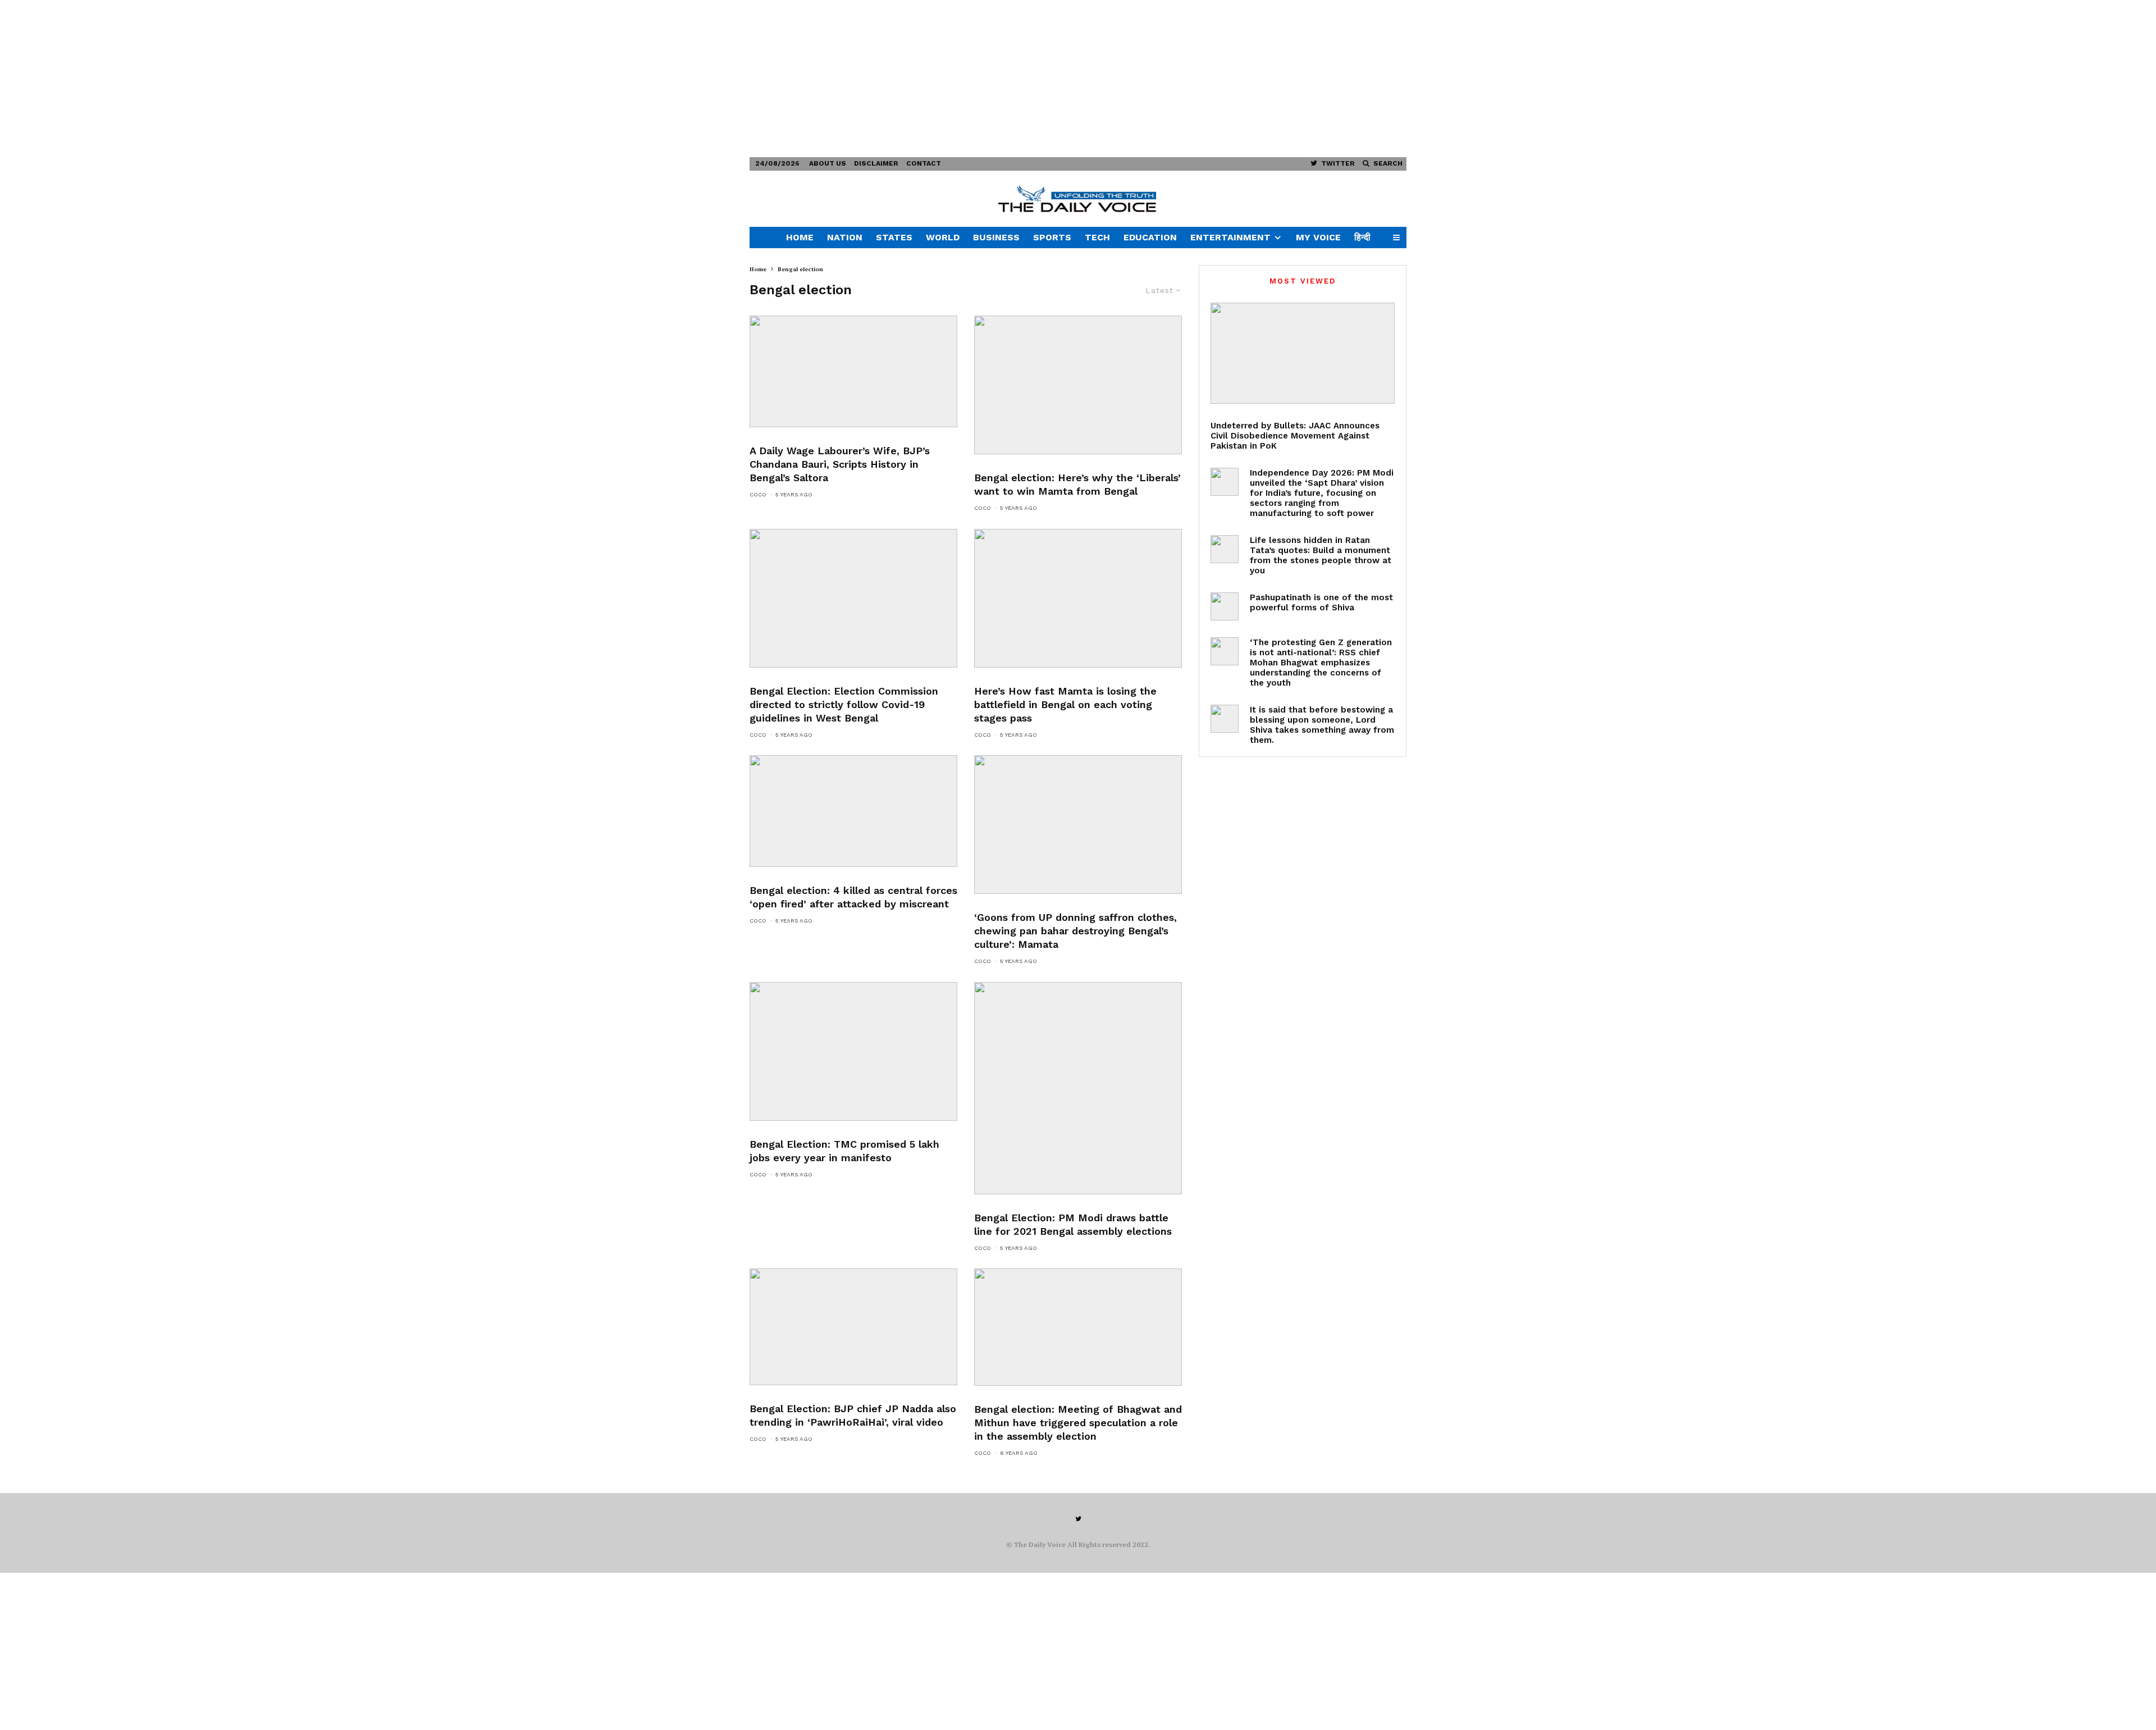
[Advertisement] (337, 79)
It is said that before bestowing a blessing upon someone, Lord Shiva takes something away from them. (1322, 725)
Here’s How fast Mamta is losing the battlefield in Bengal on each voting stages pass (1065, 704)
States (894, 237)
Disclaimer (876, 163)
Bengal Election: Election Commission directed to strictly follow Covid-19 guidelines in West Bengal (844, 704)
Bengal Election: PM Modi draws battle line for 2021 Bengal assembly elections (1073, 1224)
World (943, 237)
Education (1150, 237)
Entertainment (1230, 237)
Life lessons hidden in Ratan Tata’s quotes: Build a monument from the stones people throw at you (1321, 555)
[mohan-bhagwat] (1225, 651)
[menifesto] (853, 1051)
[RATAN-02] (1225, 549)
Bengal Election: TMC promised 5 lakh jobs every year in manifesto (844, 1151)
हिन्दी (1362, 237)
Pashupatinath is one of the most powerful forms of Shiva (1321, 602)
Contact (924, 163)
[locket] (853, 811)
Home (800, 237)
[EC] (853, 598)
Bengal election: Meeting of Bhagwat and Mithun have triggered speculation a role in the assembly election (1078, 1423)
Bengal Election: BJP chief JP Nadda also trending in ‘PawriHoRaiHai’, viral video (853, 1415)
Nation (845, 237)
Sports (1052, 237)
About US (828, 163)
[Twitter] (1078, 1519)
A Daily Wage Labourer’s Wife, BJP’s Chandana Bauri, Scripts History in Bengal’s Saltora (840, 464)
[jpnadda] (853, 1327)
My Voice (1318, 237)
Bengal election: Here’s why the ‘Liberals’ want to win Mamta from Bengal (1077, 484)
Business (996, 237)
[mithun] (1078, 1088)
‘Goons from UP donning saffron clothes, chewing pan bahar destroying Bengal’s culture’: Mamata (1075, 931)
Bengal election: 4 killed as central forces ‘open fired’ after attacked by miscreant (853, 897)
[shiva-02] (1225, 719)
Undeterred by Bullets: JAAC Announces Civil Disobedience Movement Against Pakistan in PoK (1295, 436)
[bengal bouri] (853, 371)
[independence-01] (1225, 482)
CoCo (758, 494)
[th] (1078, 1327)
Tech (1097, 237)
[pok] (1303, 353)
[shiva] (1225, 606)
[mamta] (1078, 385)
